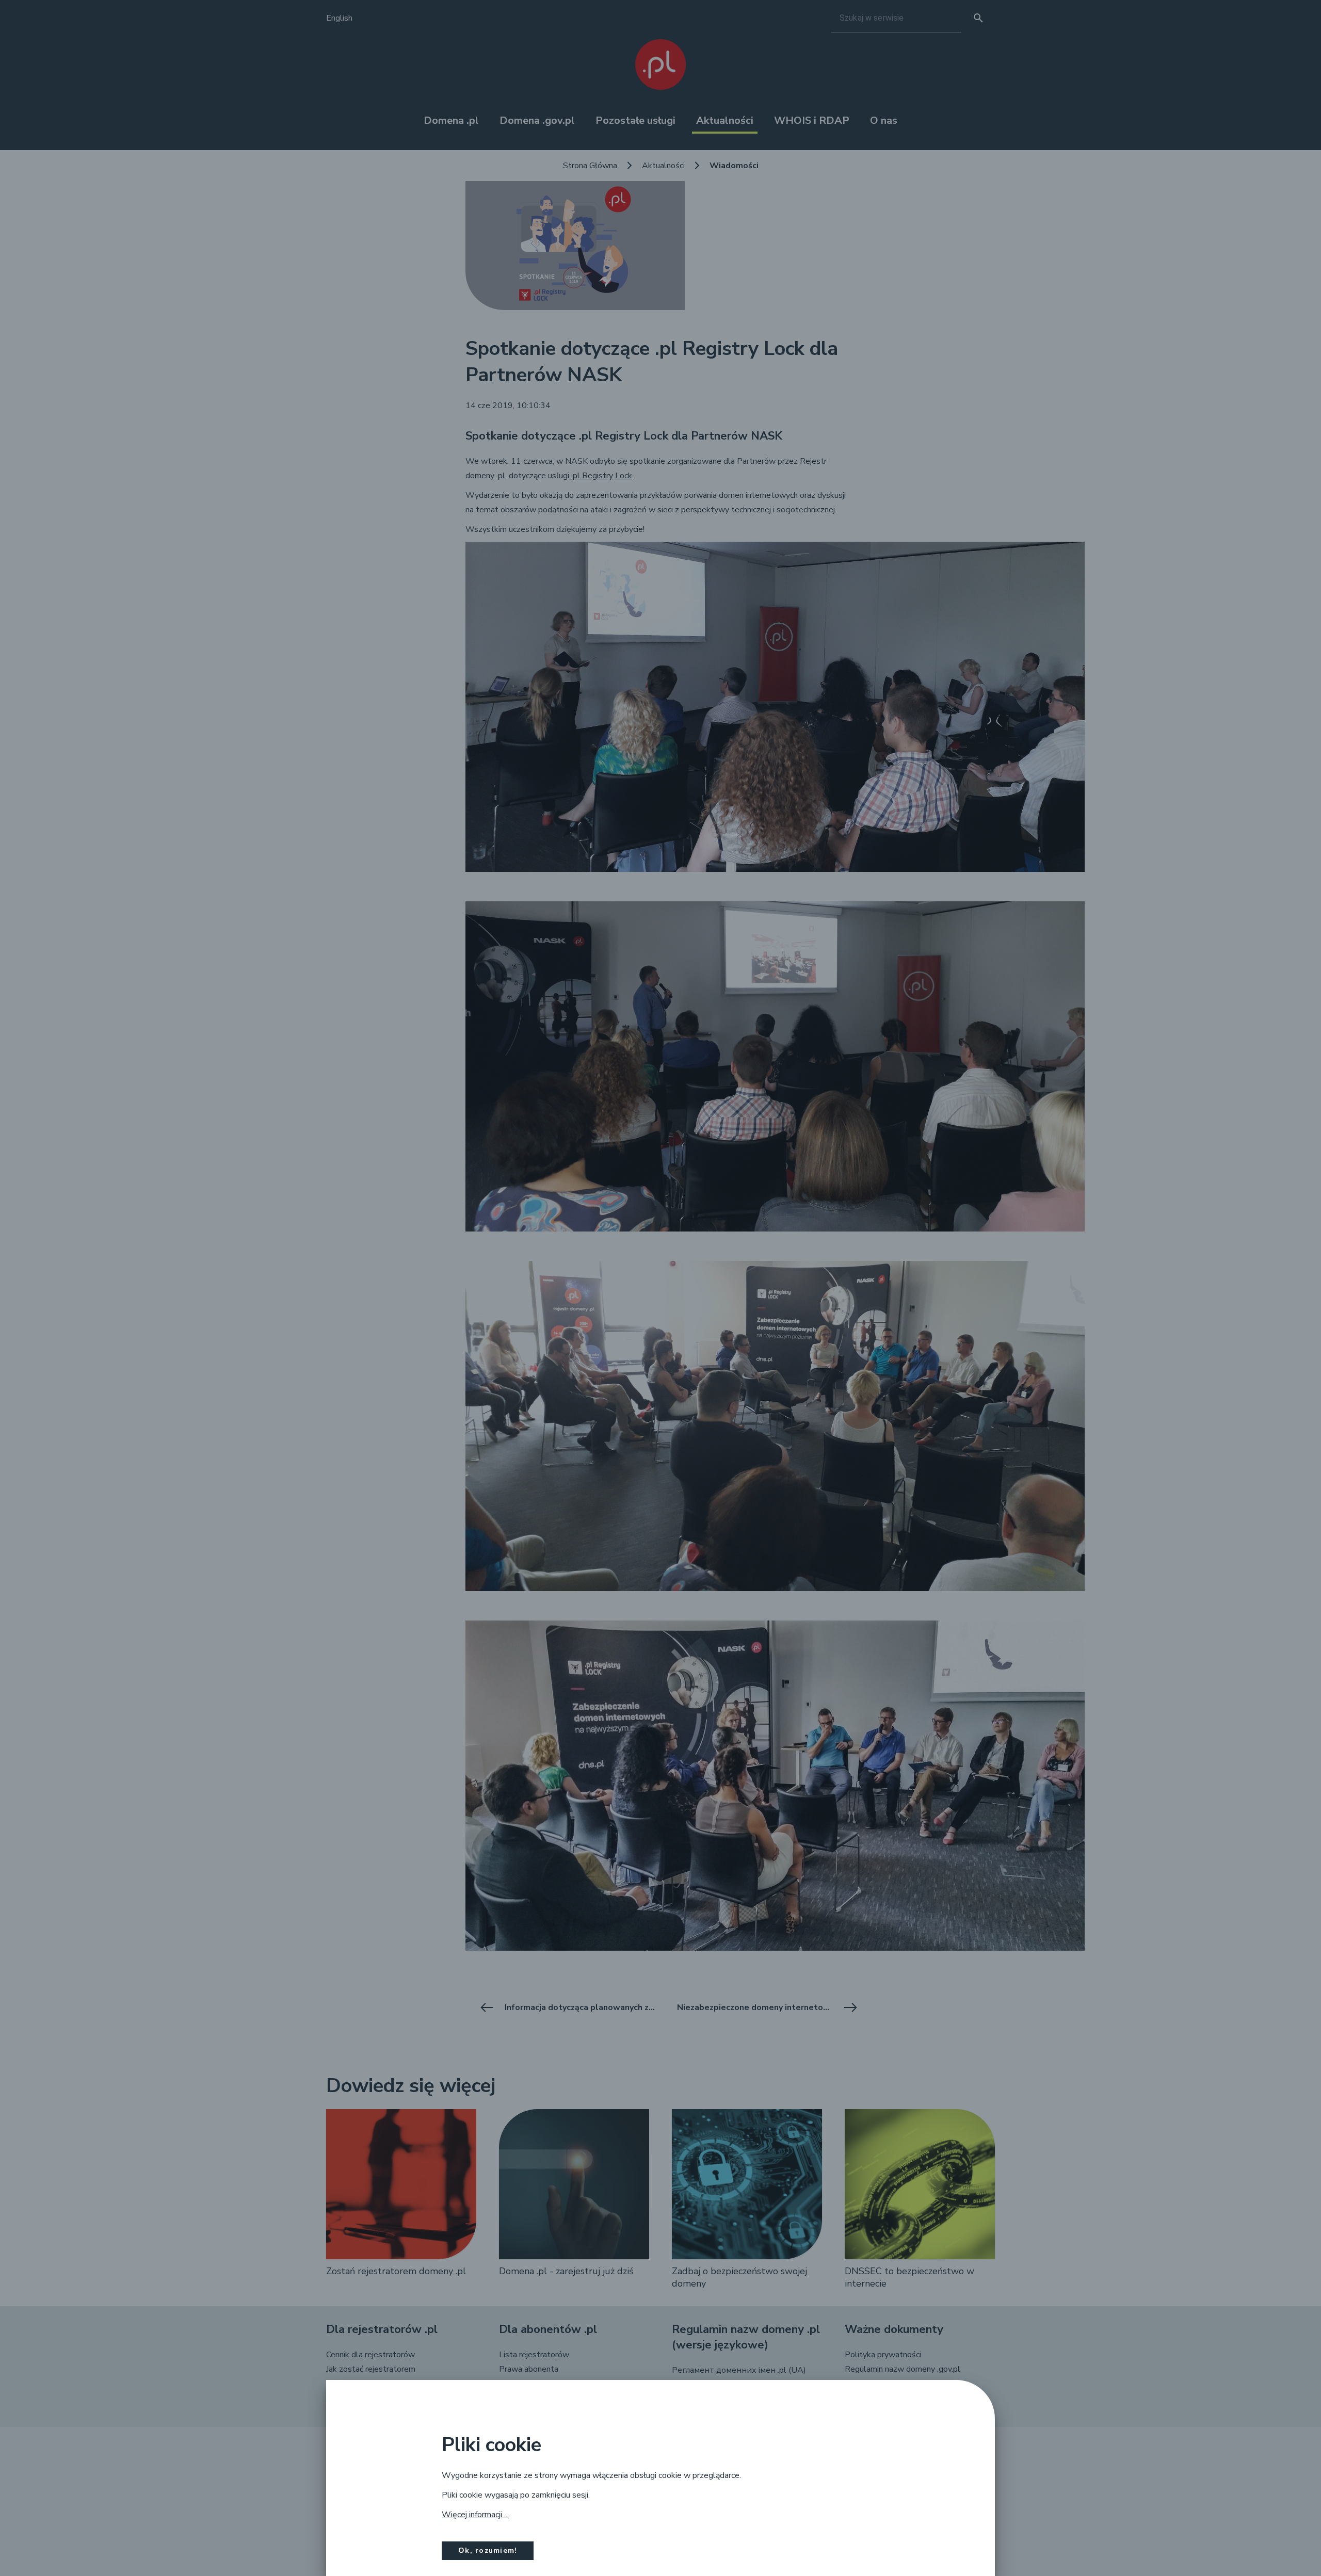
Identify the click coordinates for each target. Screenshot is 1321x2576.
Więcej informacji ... (475, 2515)
